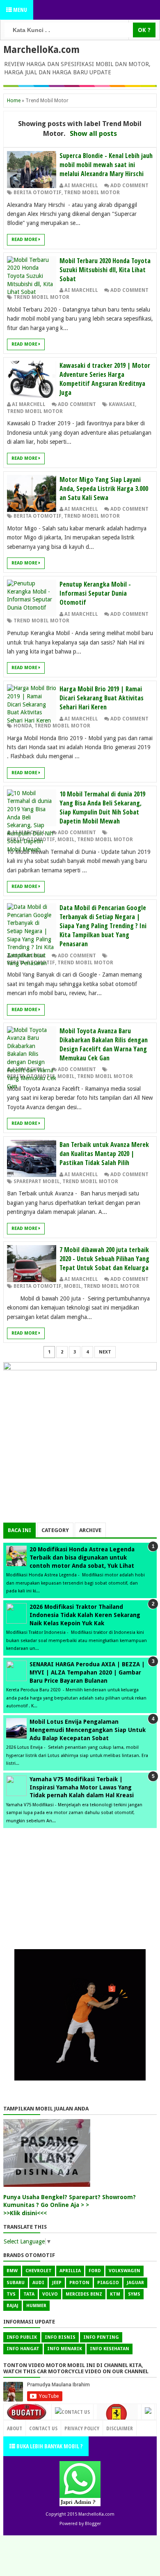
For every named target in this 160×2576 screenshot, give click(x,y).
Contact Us (76, 2412)
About (15, 2428)
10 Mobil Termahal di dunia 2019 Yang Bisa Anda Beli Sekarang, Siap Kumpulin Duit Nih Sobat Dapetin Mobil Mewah (102, 807)
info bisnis (60, 2337)
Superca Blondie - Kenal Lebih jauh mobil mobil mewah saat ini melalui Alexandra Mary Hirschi (106, 165)
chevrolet (39, 2271)
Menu (19, 10)
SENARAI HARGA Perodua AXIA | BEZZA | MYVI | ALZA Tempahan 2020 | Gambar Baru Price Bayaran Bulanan (87, 1672)
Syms (134, 2294)
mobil (66, 840)
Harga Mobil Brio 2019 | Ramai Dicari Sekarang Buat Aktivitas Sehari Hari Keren (102, 698)
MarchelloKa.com (41, 50)
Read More (25, 240)
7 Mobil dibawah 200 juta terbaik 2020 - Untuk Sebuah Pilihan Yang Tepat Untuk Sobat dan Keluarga (104, 1259)
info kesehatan (110, 2349)
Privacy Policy (82, 2428)
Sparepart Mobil (37, 1181)
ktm (115, 2294)
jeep (57, 2283)
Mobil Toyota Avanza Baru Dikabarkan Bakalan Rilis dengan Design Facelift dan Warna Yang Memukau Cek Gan (104, 1044)
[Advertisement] (80, 1465)
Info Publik (22, 2337)
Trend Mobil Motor (92, 193)
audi (38, 2283)
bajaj (13, 2306)
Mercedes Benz (84, 2294)
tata (29, 2294)
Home (14, 101)
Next (105, 1352)
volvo (50, 2294)
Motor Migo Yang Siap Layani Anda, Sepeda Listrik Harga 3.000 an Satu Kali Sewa (104, 489)
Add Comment (129, 186)
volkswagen (125, 2271)
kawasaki (122, 404)
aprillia (70, 2271)
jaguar (135, 2283)
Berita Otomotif (38, 193)
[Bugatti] (27, 2416)
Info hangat (23, 2349)
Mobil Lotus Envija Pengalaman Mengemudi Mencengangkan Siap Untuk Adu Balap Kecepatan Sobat (88, 1730)
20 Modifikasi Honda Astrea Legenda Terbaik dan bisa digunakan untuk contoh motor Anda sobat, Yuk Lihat (82, 1557)
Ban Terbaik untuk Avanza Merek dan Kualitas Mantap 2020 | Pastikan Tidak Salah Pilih (104, 1154)
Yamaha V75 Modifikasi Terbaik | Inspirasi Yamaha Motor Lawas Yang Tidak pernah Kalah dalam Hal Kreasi (82, 1787)
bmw (12, 2271)
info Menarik (65, 2349)
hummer (36, 2306)
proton (79, 2283)
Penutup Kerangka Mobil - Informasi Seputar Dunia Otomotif (95, 593)
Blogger (93, 2524)
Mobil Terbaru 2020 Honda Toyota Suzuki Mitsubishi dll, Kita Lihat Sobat (105, 270)
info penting (101, 2337)
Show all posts (93, 133)
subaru (16, 2283)
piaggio (108, 2283)
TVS (11, 2294)
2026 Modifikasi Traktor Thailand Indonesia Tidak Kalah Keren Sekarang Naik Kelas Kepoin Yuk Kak (85, 1615)
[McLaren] (148, 2412)
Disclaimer (120, 2428)
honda (23, 726)
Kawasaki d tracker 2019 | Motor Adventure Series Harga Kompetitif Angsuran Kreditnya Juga (105, 379)
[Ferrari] (117, 2417)
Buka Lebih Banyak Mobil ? (49, 2446)
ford (95, 2271)
